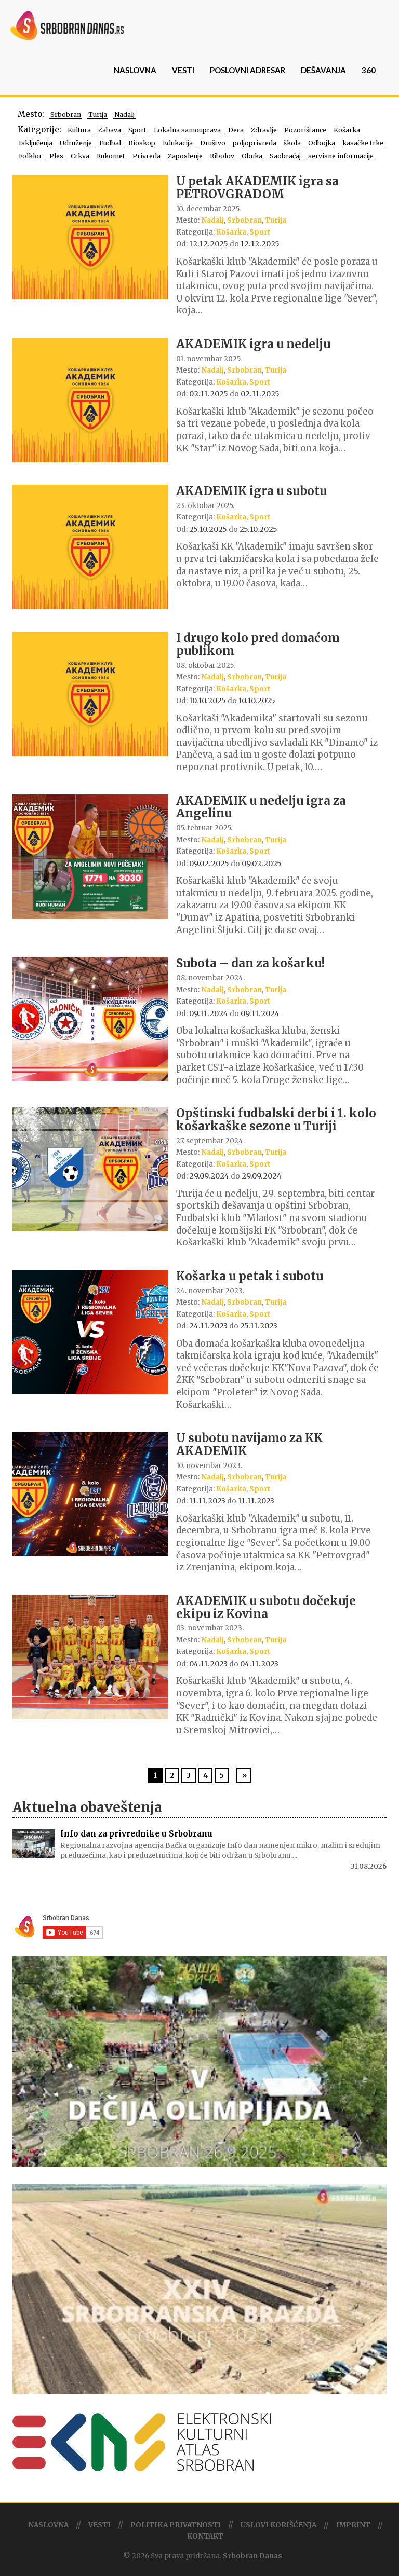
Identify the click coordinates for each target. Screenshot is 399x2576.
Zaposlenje (185, 156)
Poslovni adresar (248, 70)
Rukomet (111, 156)
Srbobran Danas (252, 2556)
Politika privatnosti (176, 2525)
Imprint (353, 2525)
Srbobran (66, 114)
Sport (137, 130)
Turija (98, 114)
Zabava (110, 130)
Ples (56, 156)
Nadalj (124, 114)
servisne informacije (341, 156)
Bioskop (142, 143)
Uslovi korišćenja (278, 2525)
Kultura (79, 130)
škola (292, 143)
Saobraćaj (285, 156)
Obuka (252, 156)
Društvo (213, 143)
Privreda (147, 156)
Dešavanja (323, 70)
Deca (236, 130)
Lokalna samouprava (187, 130)
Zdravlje (264, 130)
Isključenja (36, 143)
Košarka (347, 130)
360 (369, 70)
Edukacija (178, 143)
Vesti (183, 70)
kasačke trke (363, 143)
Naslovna (135, 70)
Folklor (30, 156)
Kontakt (205, 2536)
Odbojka (322, 143)
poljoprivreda (255, 143)
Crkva (80, 156)
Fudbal (110, 143)
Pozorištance (305, 130)
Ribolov (222, 156)
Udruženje (76, 143)
